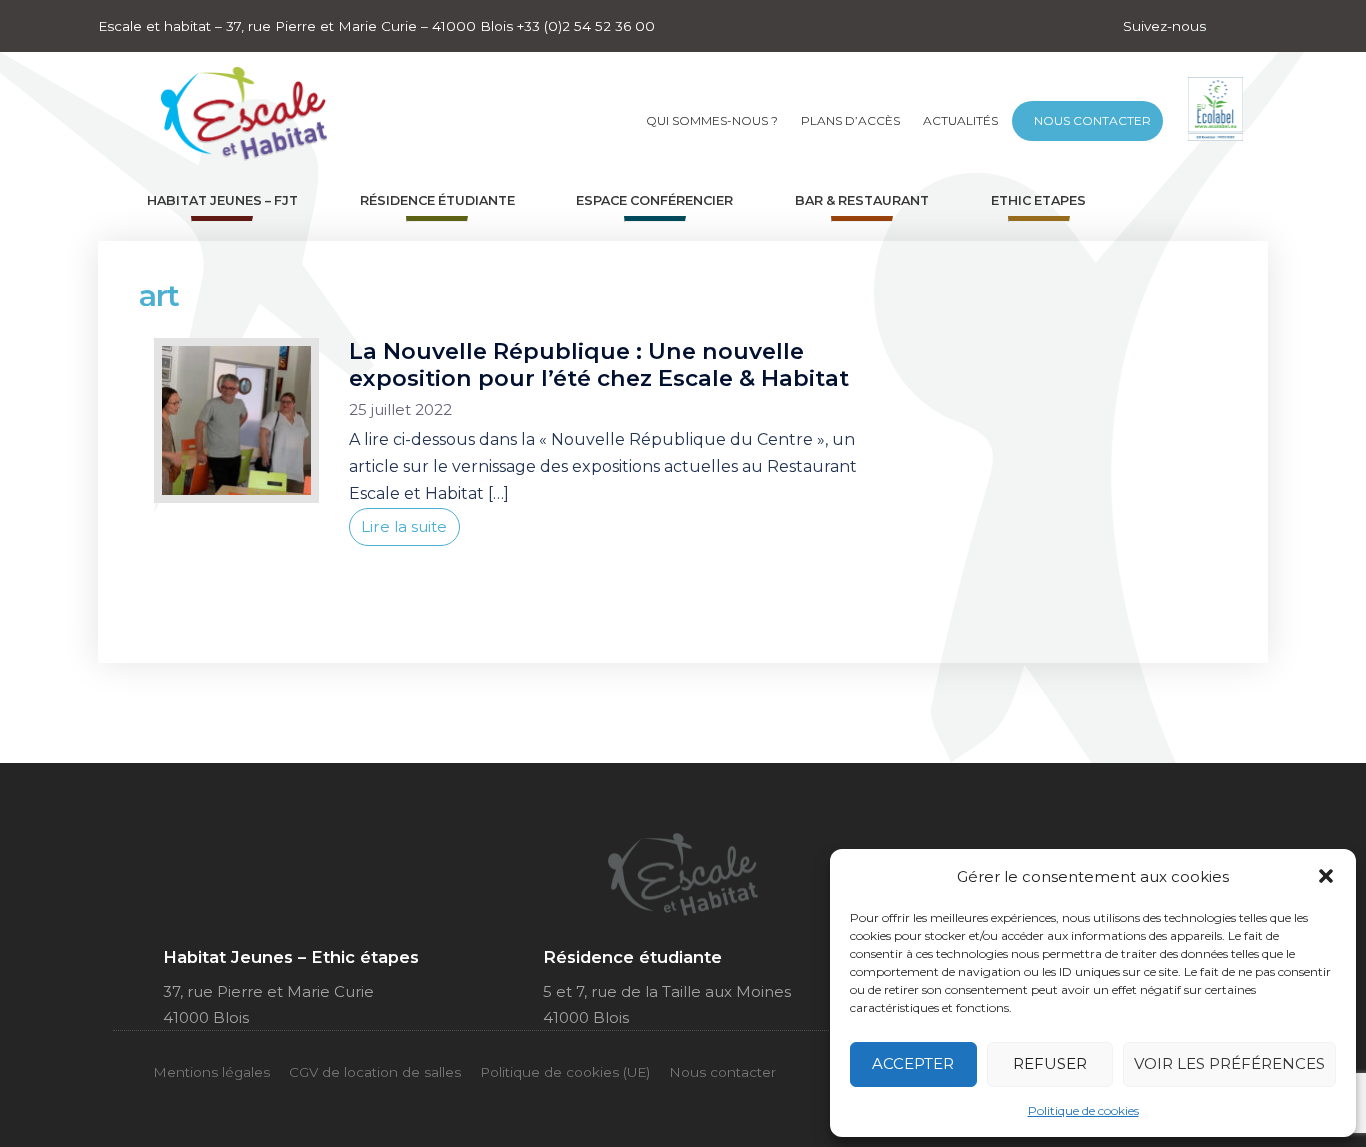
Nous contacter (1092, 120)
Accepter (913, 1063)
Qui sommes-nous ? (712, 120)
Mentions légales (211, 1072)
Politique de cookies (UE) (565, 1072)
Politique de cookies (1083, 1110)
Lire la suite (404, 526)
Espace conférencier (654, 200)
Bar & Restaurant (862, 200)
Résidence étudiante (437, 200)
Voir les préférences (1229, 1063)
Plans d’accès (850, 120)
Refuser (1050, 1063)
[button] (1326, 876)
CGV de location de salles (375, 1072)
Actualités (960, 120)
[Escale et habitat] (244, 107)
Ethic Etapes (1038, 200)
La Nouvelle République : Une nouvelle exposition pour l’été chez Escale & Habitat (599, 364)
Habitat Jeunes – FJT (222, 200)
